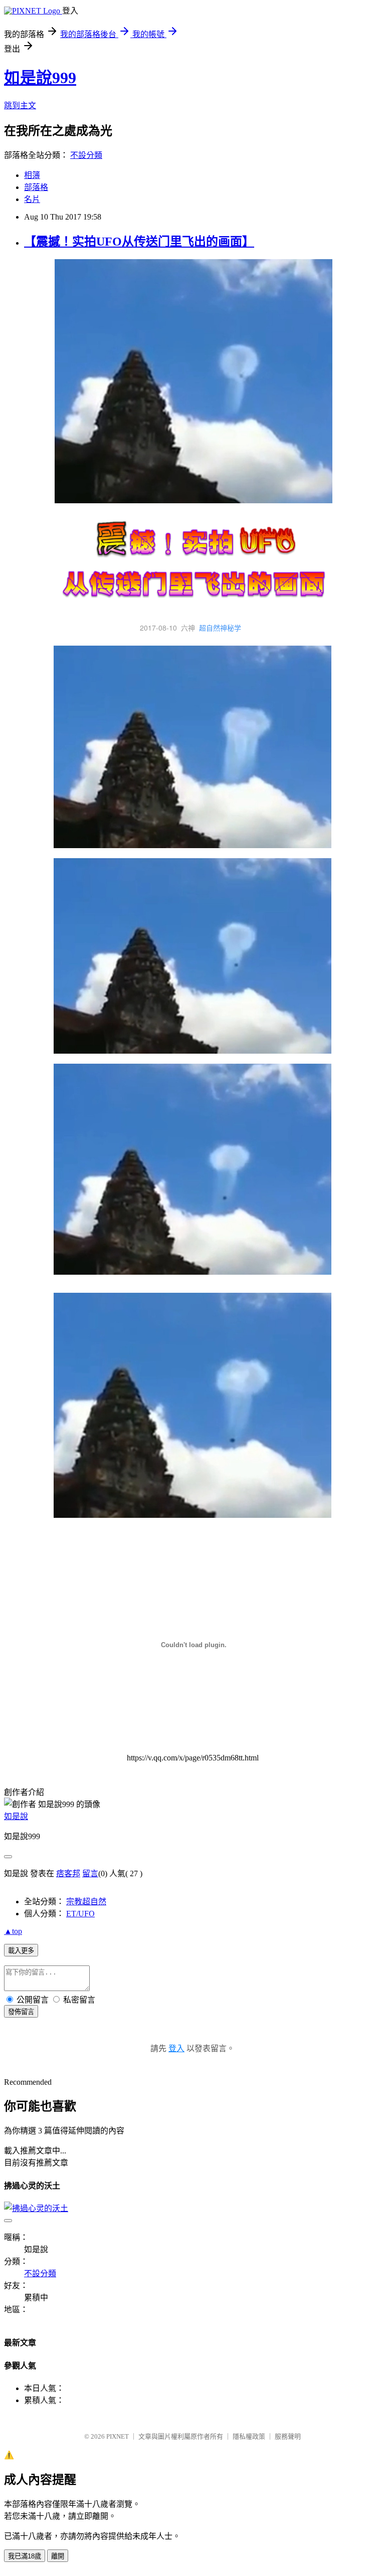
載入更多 (21, 1951)
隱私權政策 (249, 2436)
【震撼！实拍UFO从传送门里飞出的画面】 (139, 242)
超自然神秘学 (220, 628)
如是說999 (40, 78)
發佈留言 (21, 2012)
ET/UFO (80, 1914)
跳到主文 (20, 106)
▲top (13, 1931)
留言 (90, 1873)
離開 (58, 2556)
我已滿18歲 (25, 2556)
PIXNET (118, 2436)
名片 (32, 199)
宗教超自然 (86, 1902)
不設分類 (86, 155)
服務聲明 (288, 2436)
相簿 (32, 175)
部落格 (36, 187)
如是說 (16, 1816)
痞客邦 (68, 1873)
